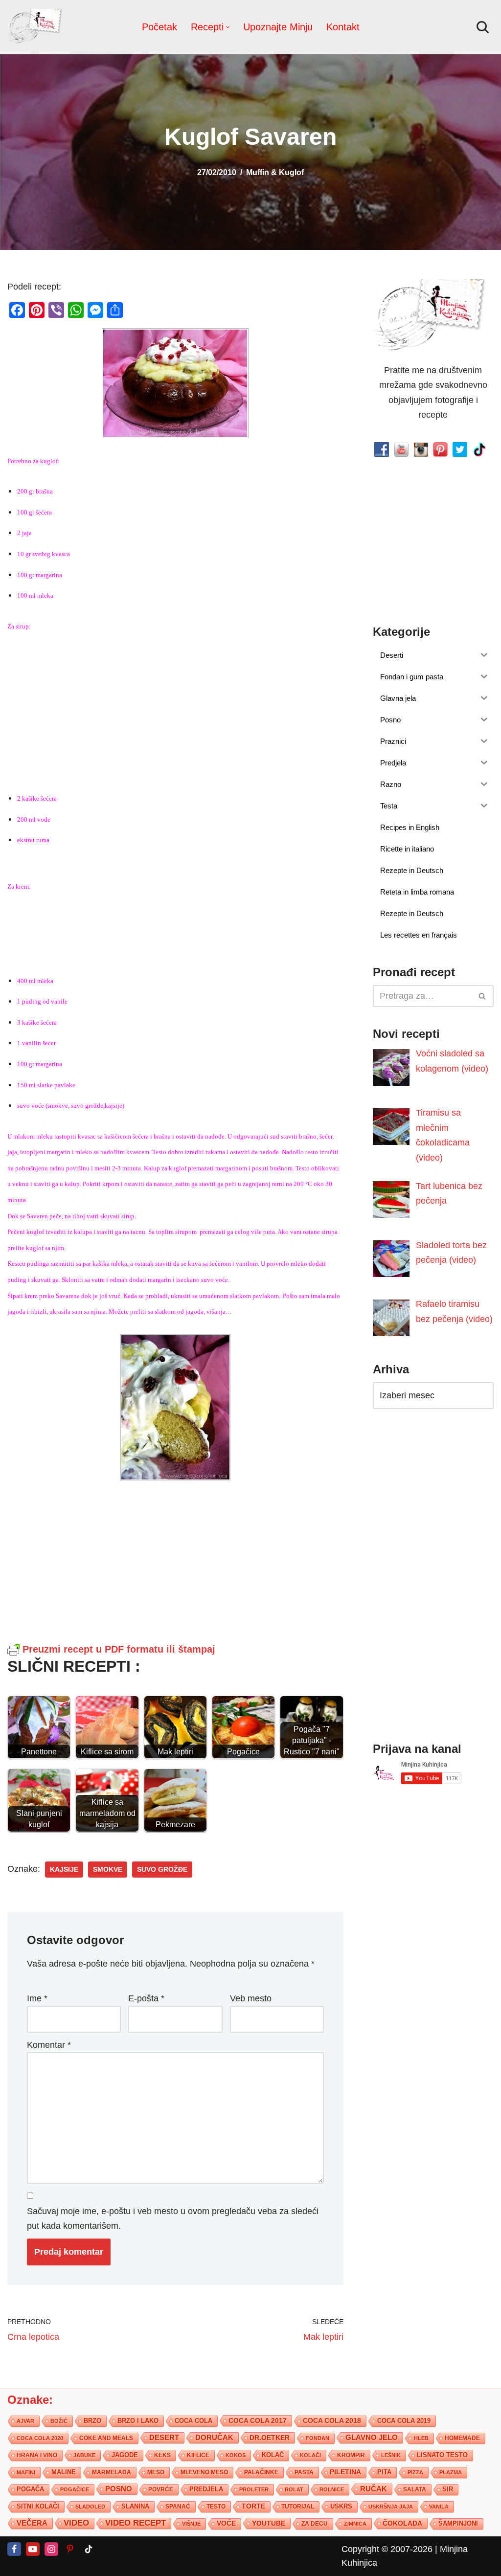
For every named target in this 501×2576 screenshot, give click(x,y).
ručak (374, 2489)
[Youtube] (33, 2549)
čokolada (402, 2523)
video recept (136, 2523)
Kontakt (343, 27)
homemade (462, 2438)
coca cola (194, 2421)
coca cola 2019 (404, 2421)
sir (448, 2489)
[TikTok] (89, 2549)
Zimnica (355, 2524)
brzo (92, 2421)
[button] (228, 27)
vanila (439, 2507)
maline (64, 2472)
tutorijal (298, 2507)
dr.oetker (270, 2438)
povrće (161, 2489)
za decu (315, 2523)
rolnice (332, 2489)
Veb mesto (251, 1998)
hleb (421, 2438)
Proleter (254, 2489)
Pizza (415, 2472)
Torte (253, 2506)
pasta (304, 2472)
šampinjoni (458, 2524)
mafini (26, 2472)
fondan (318, 2438)
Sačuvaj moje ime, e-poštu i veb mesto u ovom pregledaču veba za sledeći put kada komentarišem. (173, 2219)
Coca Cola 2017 (258, 2420)
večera (32, 2523)
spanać (178, 2507)
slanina (135, 2507)
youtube (269, 2523)
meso (156, 2472)
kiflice (198, 2455)
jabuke (84, 2455)
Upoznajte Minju (278, 27)
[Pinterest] (70, 2549)
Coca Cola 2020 (40, 2438)
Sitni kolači (38, 2506)
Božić (59, 2421)
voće (226, 2523)
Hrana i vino (37, 2455)
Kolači (310, 2455)
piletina (345, 2472)
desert (164, 2438)
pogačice (75, 2489)
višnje (191, 2524)
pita (384, 2472)
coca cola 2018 (332, 2421)
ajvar (25, 2421)
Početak (159, 27)
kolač (273, 2455)
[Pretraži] (483, 27)
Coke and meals (106, 2438)
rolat (294, 2489)
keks (162, 2455)
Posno (119, 2489)
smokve (108, 1870)
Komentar (49, 2045)
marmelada (112, 2472)
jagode (125, 2455)
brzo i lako (138, 2421)
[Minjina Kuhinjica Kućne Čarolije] (37, 27)
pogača (30, 2489)
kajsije (64, 1870)
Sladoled (90, 2507)
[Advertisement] (175, 710)
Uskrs (341, 2506)
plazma (451, 2472)
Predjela (206, 2489)
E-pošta (146, 1998)
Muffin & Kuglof (275, 172)
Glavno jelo (372, 2438)
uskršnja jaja (391, 2507)
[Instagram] (51, 2549)
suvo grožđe (162, 1870)
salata (415, 2489)
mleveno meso (204, 2472)
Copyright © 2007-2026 (387, 2549)
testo (216, 2506)
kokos (236, 2455)
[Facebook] (14, 2549)
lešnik (391, 2455)
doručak (214, 2438)
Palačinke (261, 2472)
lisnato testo (442, 2455)
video (76, 2523)
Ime (37, 1998)
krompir (351, 2455)
